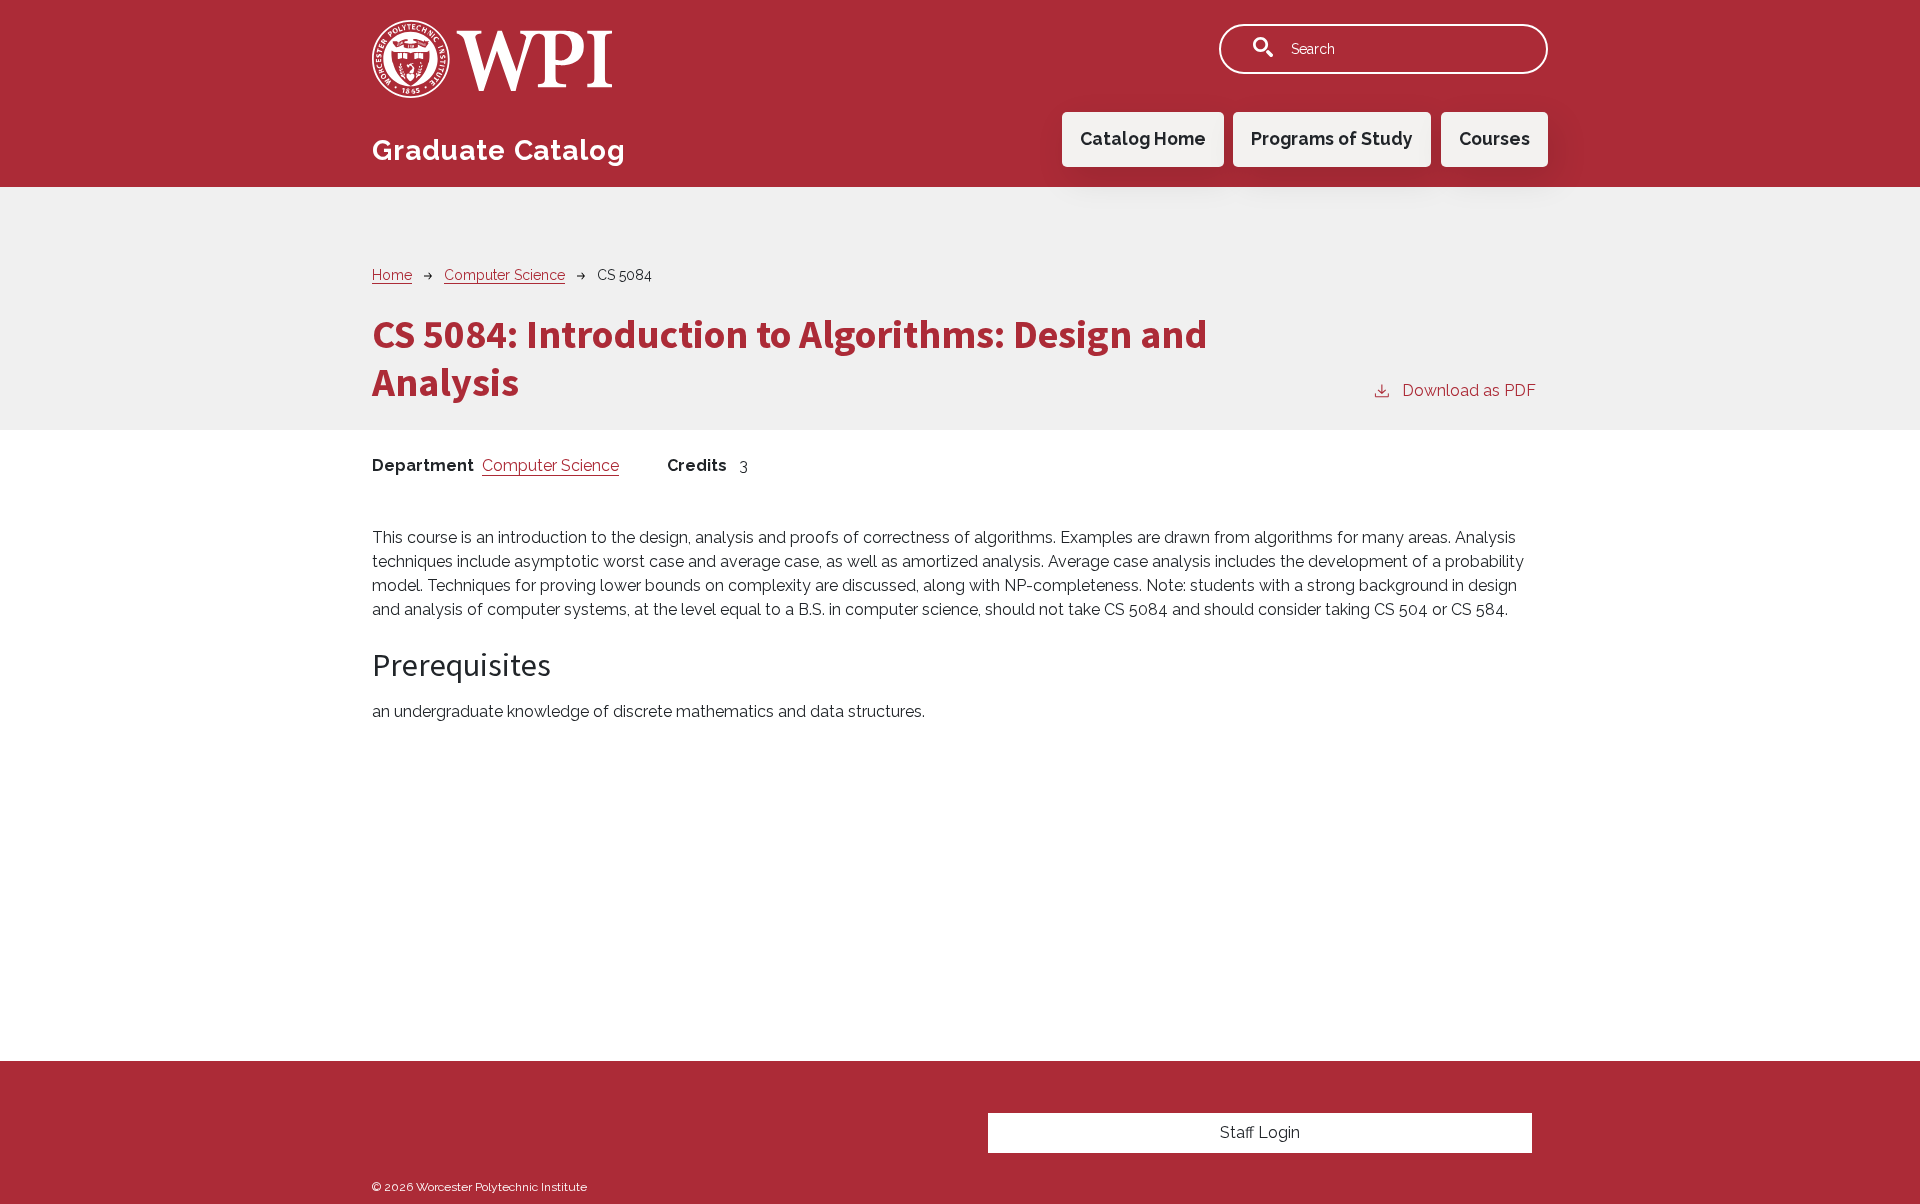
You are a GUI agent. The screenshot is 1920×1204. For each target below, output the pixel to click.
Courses (1494, 138)
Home (392, 275)
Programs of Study (1332, 138)
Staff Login (1260, 1132)
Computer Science (504, 275)
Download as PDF (1469, 390)
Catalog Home (1143, 138)
